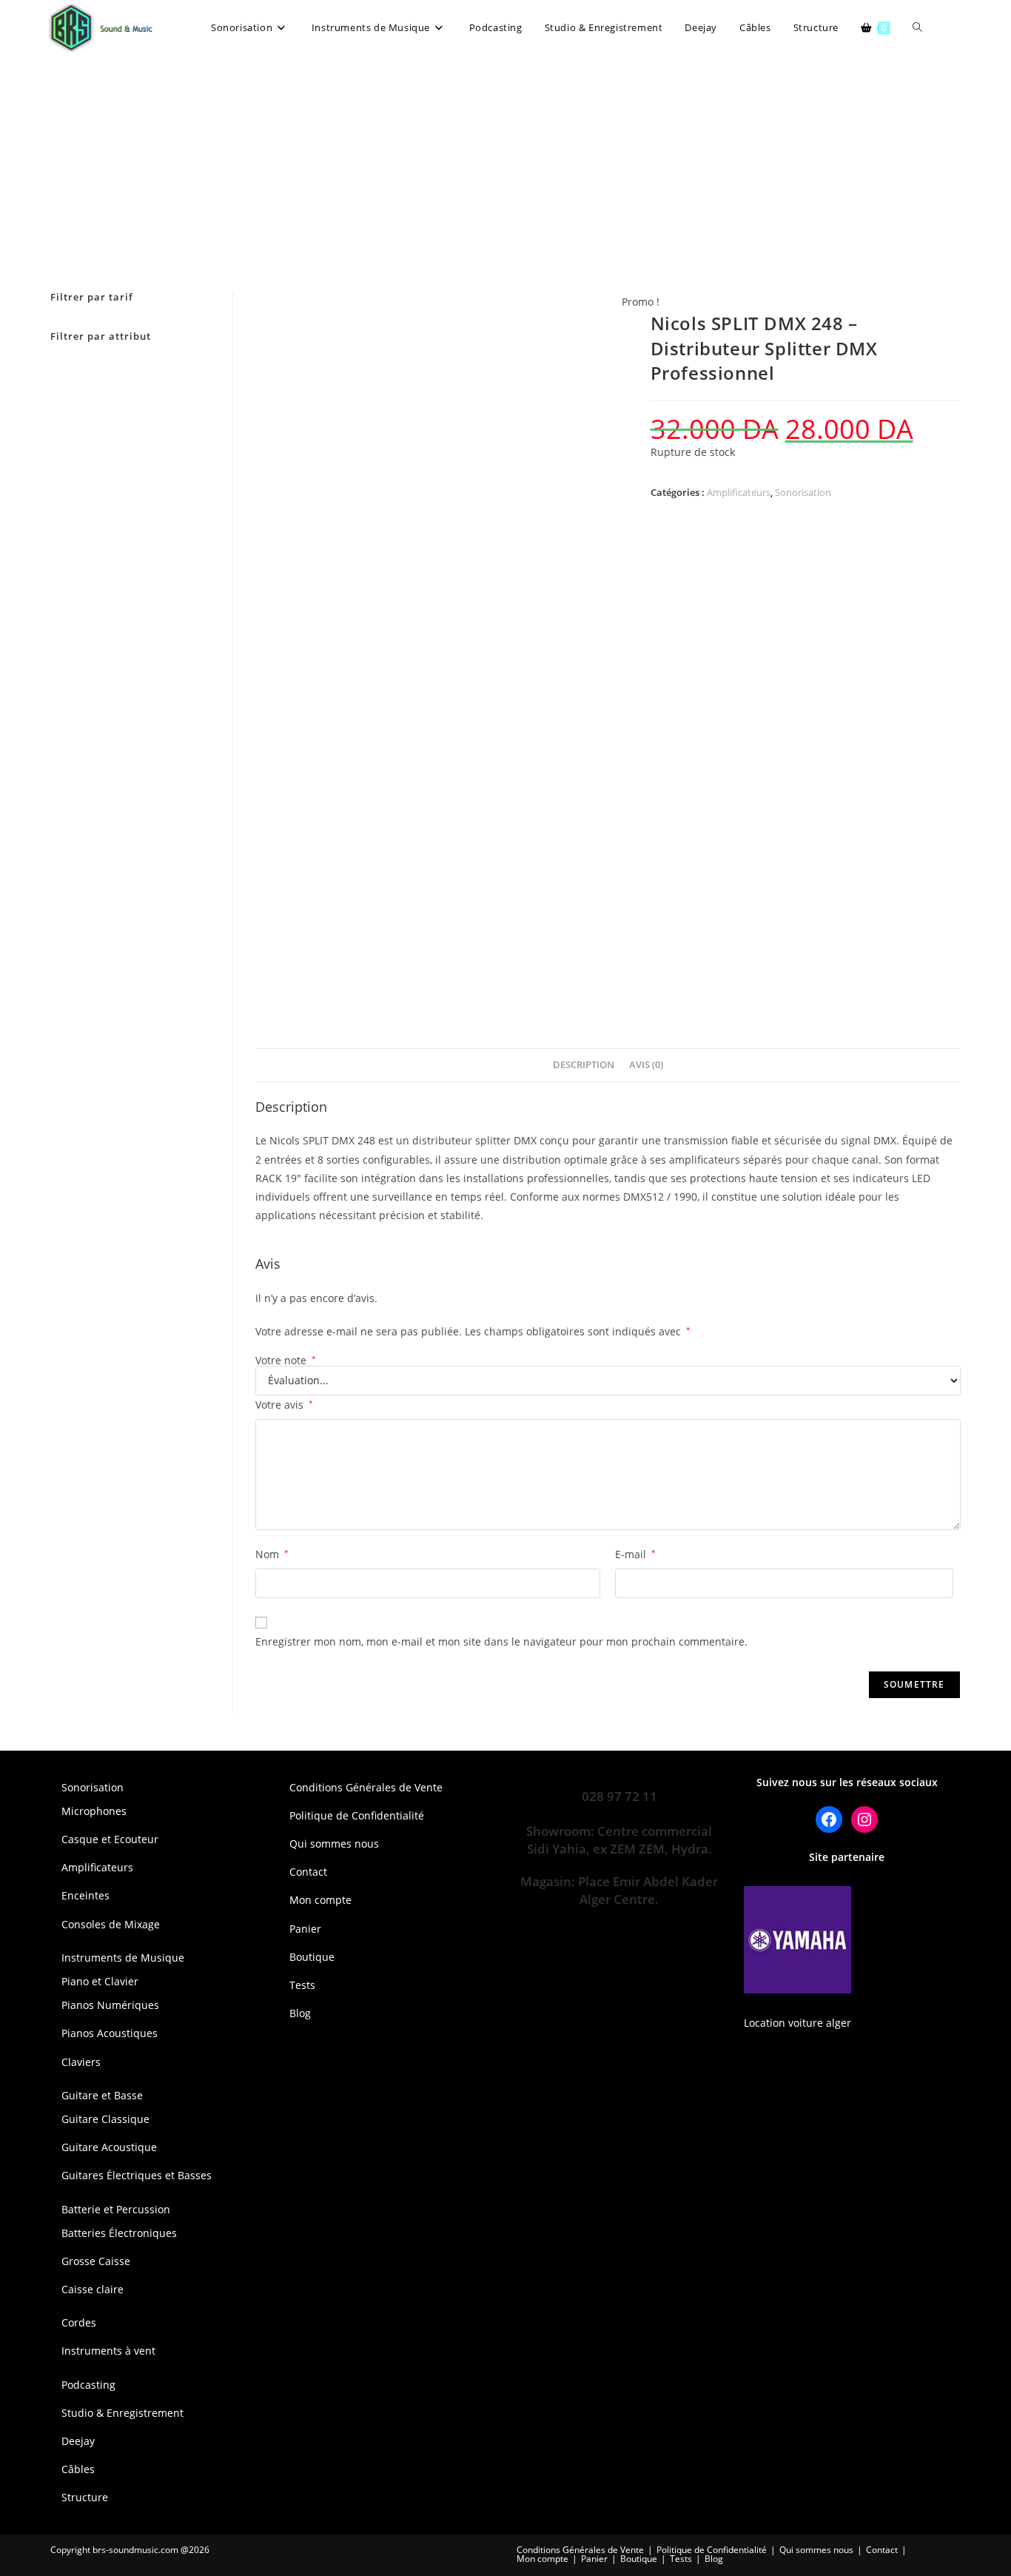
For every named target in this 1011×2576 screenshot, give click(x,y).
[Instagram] (864, 1819)
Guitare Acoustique (109, 2147)
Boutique (312, 1957)
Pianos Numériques (110, 2005)
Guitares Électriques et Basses (137, 2175)
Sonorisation (803, 492)
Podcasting (88, 2385)
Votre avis (284, 1405)
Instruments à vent (108, 2351)
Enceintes (85, 1895)
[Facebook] (829, 1819)
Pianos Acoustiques (110, 2033)
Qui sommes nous (334, 1844)
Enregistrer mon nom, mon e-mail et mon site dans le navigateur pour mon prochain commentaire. (501, 1641)
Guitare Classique (105, 2119)
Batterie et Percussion (116, 2209)
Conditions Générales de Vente (366, 1787)
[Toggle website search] (917, 28)
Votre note (286, 1361)
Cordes (79, 2322)
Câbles (78, 2469)
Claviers (81, 2062)
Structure (85, 2497)
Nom (272, 1554)
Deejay (78, 2441)
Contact (308, 1872)
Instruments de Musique (123, 1958)
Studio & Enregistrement (122, 2413)
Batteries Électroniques (119, 2233)
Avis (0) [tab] (646, 1065)
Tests (302, 1985)
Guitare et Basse (102, 2095)
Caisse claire (93, 2289)
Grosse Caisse (96, 2261)
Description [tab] (584, 1065)
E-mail (635, 1554)
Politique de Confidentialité (357, 1815)
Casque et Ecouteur (110, 1839)
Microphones (94, 1811)
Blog (300, 2013)
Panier (305, 1929)
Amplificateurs (739, 492)
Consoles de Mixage (111, 1924)
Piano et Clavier (100, 1981)
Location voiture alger (797, 2023)
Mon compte (320, 1900)
